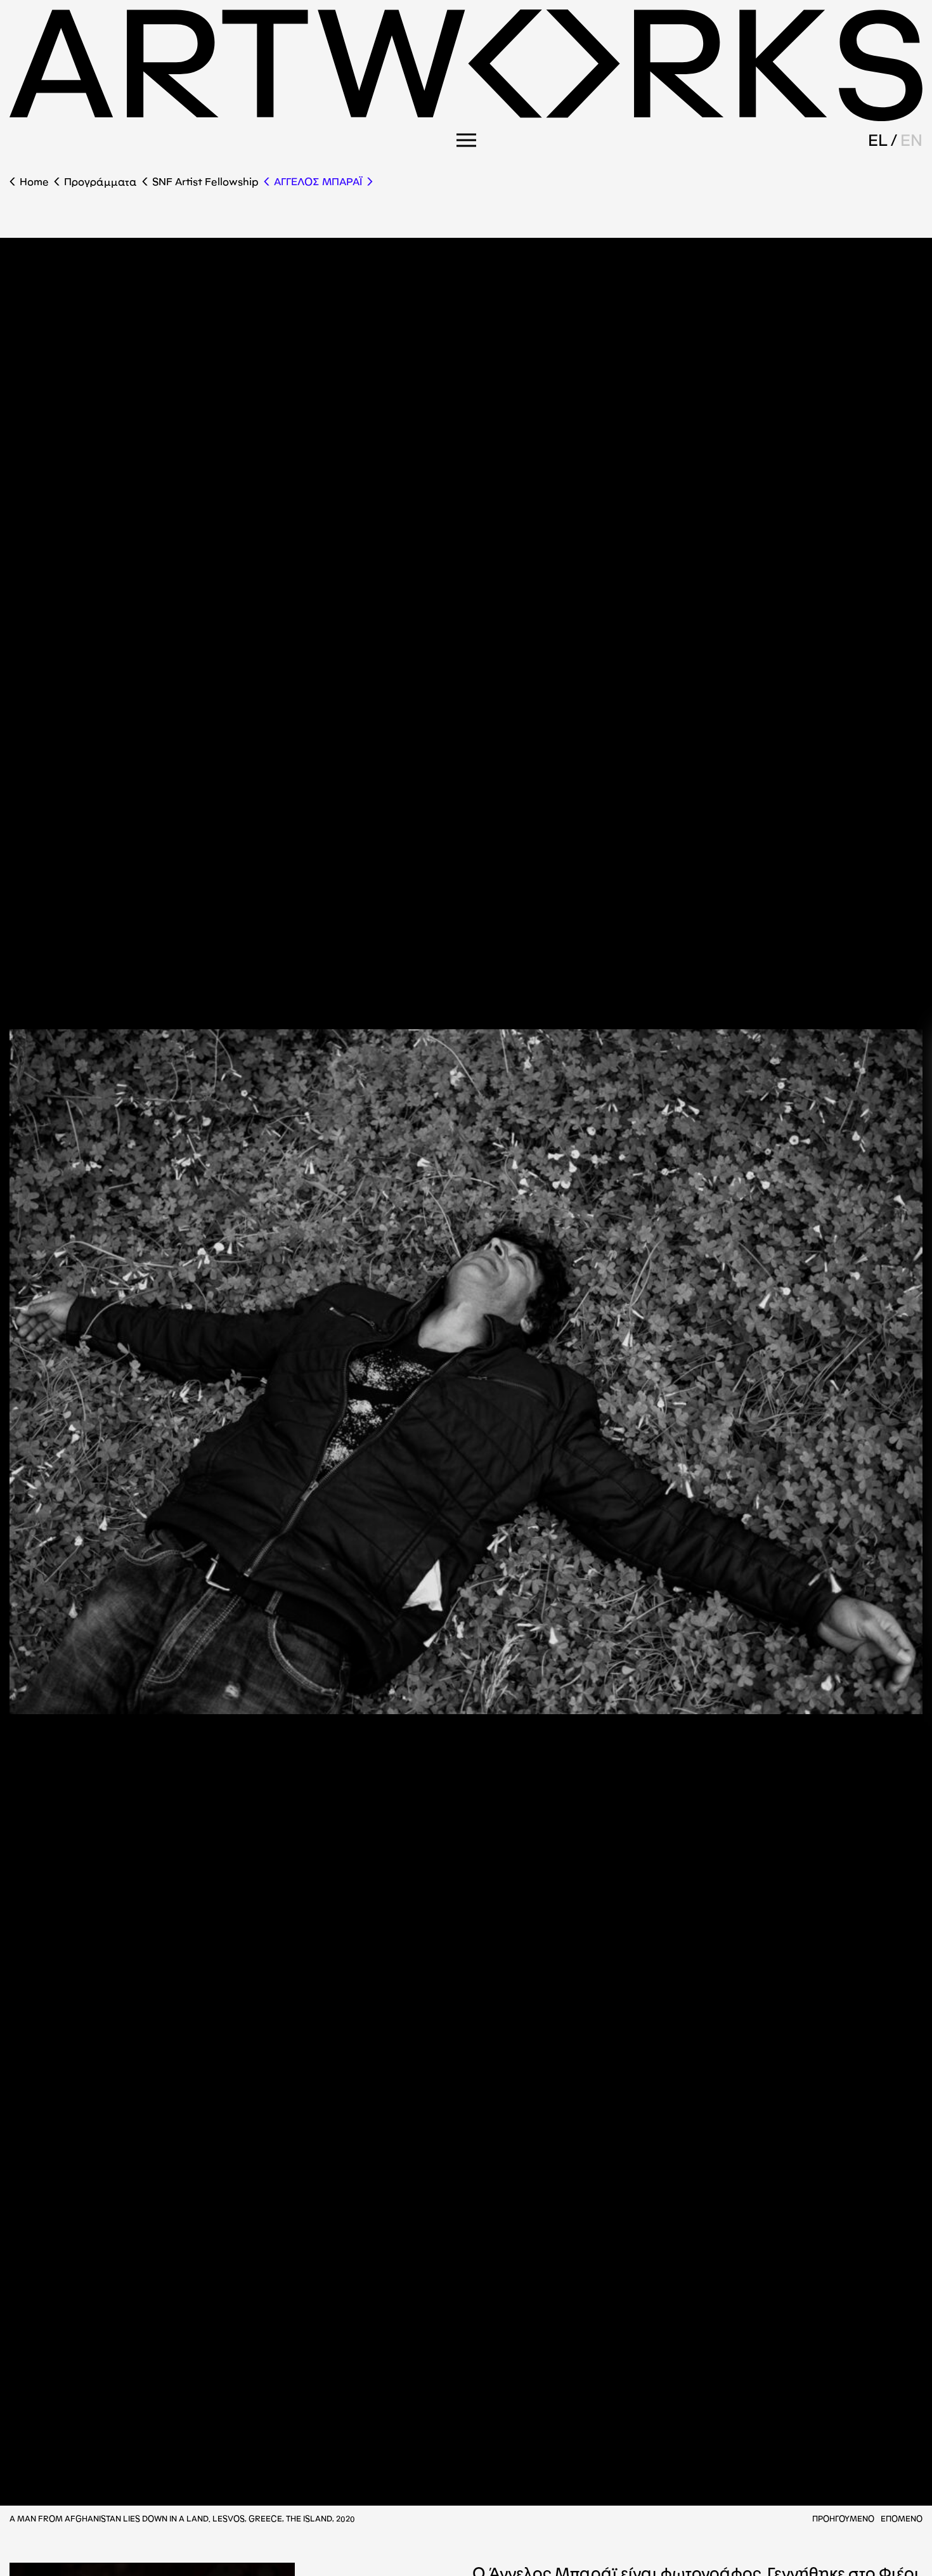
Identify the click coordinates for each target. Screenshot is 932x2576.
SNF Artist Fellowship (205, 182)
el (878, 140)
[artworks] (466, 117)
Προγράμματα (100, 182)
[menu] (466, 140)
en (911, 140)
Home (34, 182)
